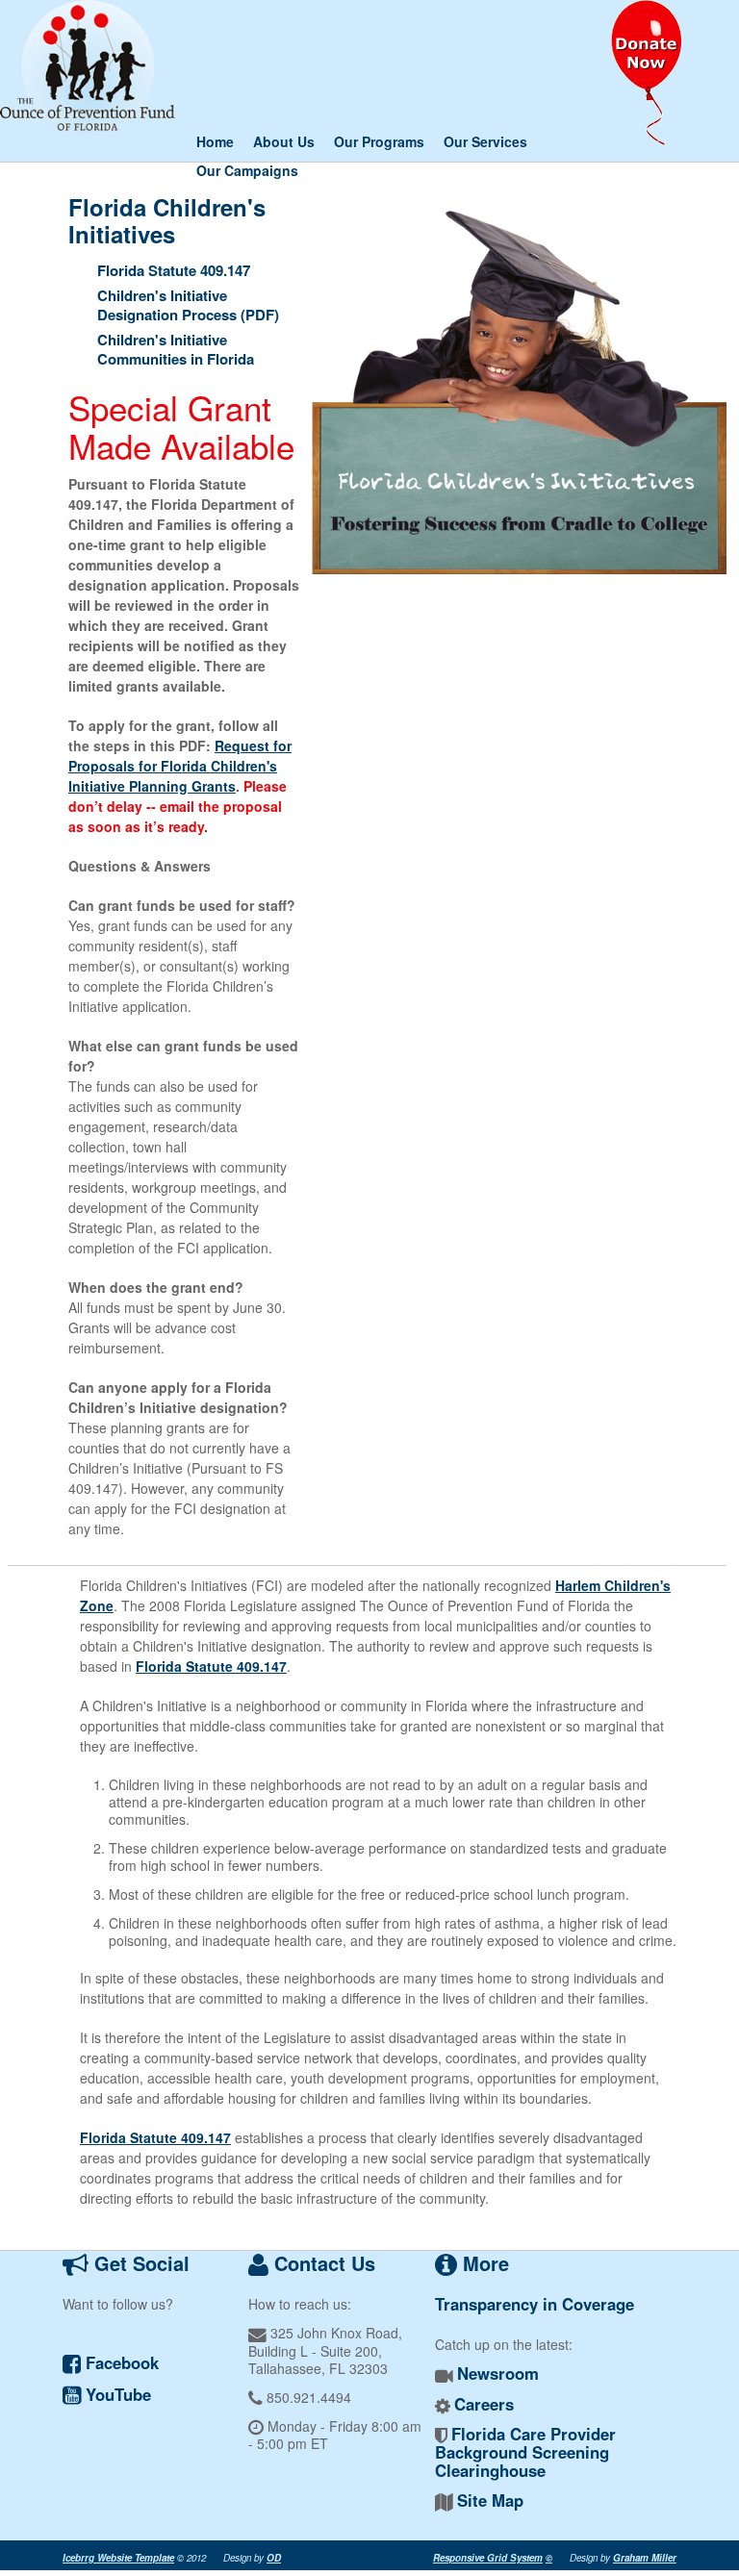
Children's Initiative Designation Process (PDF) (188, 305)
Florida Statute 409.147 (174, 270)
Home (215, 141)
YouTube (116, 2394)
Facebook (120, 2362)
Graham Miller (645, 2558)
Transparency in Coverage (535, 2304)
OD (274, 2558)
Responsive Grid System (488, 2558)
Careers (484, 2404)
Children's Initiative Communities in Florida (176, 349)
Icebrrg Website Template (118, 2558)
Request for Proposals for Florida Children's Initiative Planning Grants (180, 766)
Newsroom (498, 2373)
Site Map (490, 2500)
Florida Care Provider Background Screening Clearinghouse (525, 2452)
